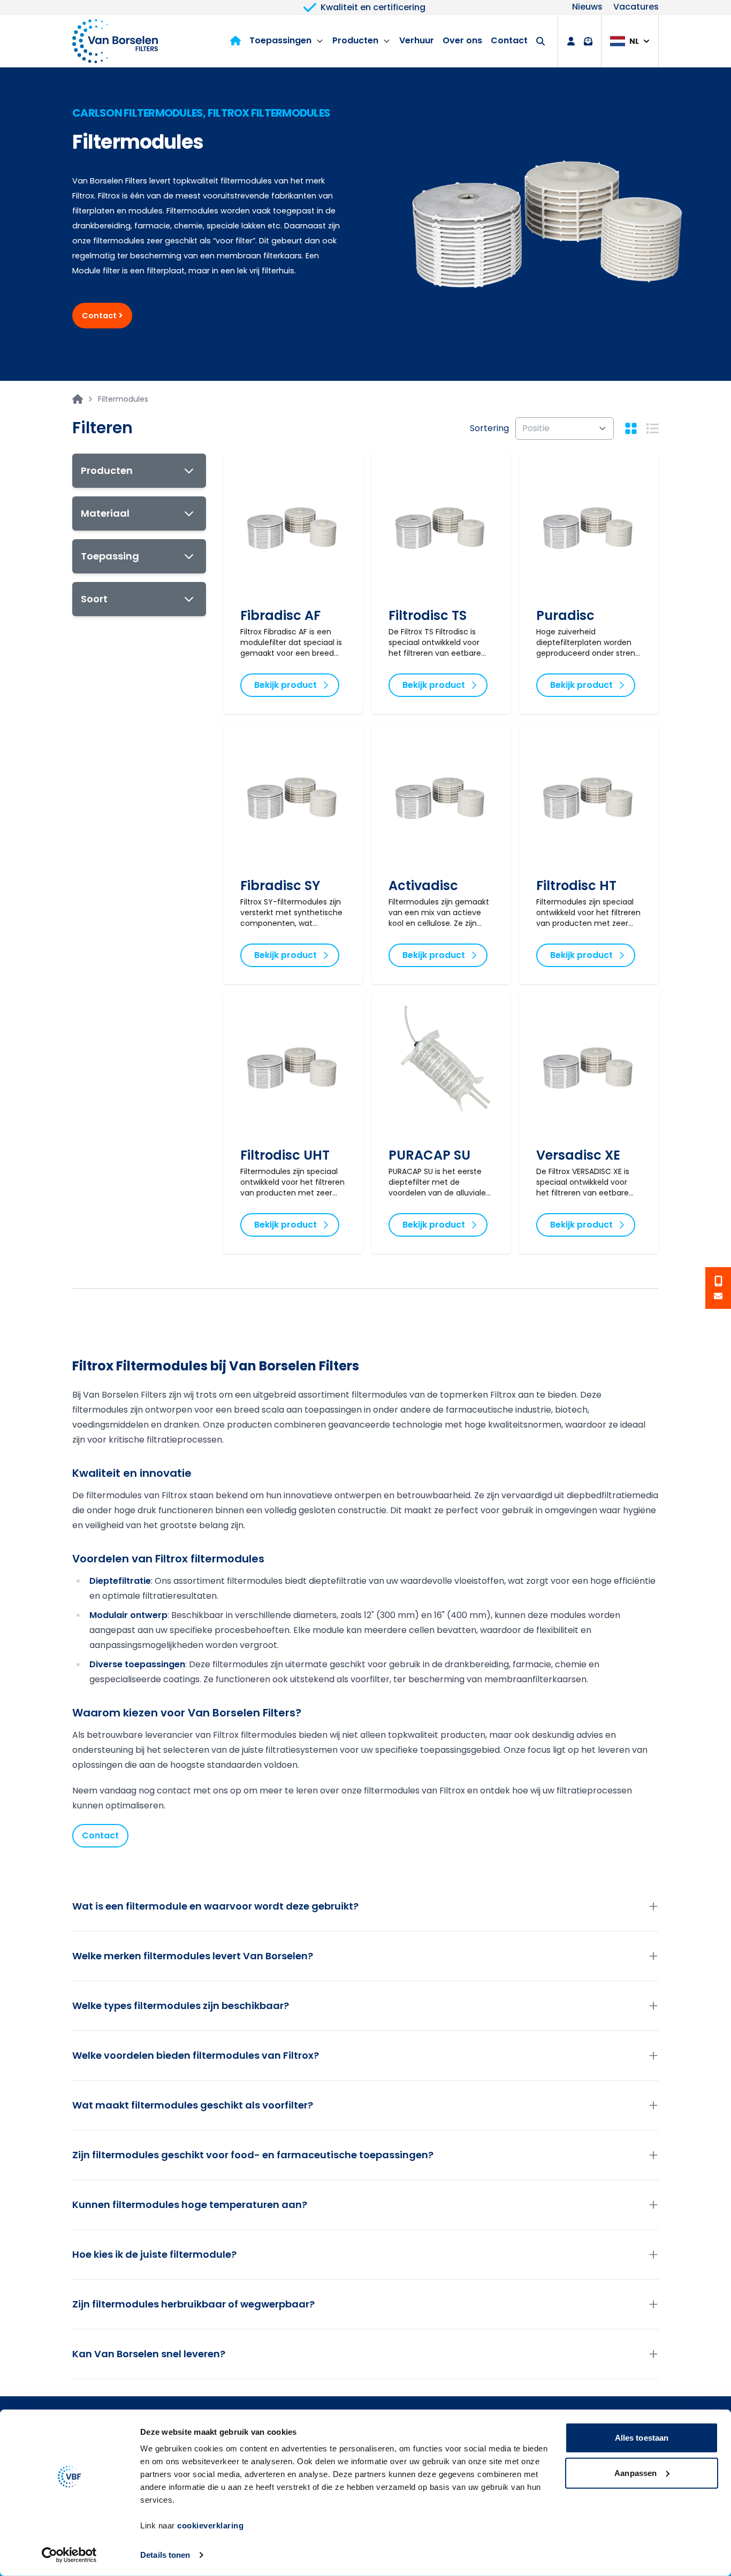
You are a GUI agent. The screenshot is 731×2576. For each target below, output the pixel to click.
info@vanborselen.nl (718, 1296)
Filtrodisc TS (428, 615)
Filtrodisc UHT (285, 1155)
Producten (355, 40)
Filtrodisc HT (576, 885)
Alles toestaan (642, 2438)
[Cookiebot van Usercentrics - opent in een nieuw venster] (69, 2555)
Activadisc (423, 885)
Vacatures (636, 7)
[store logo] (115, 41)
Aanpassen (635, 2472)
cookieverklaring (210, 2525)
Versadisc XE (578, 1155)
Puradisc (565, 615)
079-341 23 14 (718, 1281)
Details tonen (165, 2555)
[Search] (540, 41)
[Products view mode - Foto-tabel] (631, 428)
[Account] (571, 41)
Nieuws (587, 7)
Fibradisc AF (280, 615)
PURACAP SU (429, 1155)
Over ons (462, 40)
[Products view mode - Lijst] (652, 428)
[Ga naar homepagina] (78, 399)
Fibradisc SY (280, 885)
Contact (509, 40)
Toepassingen (280, 40)
